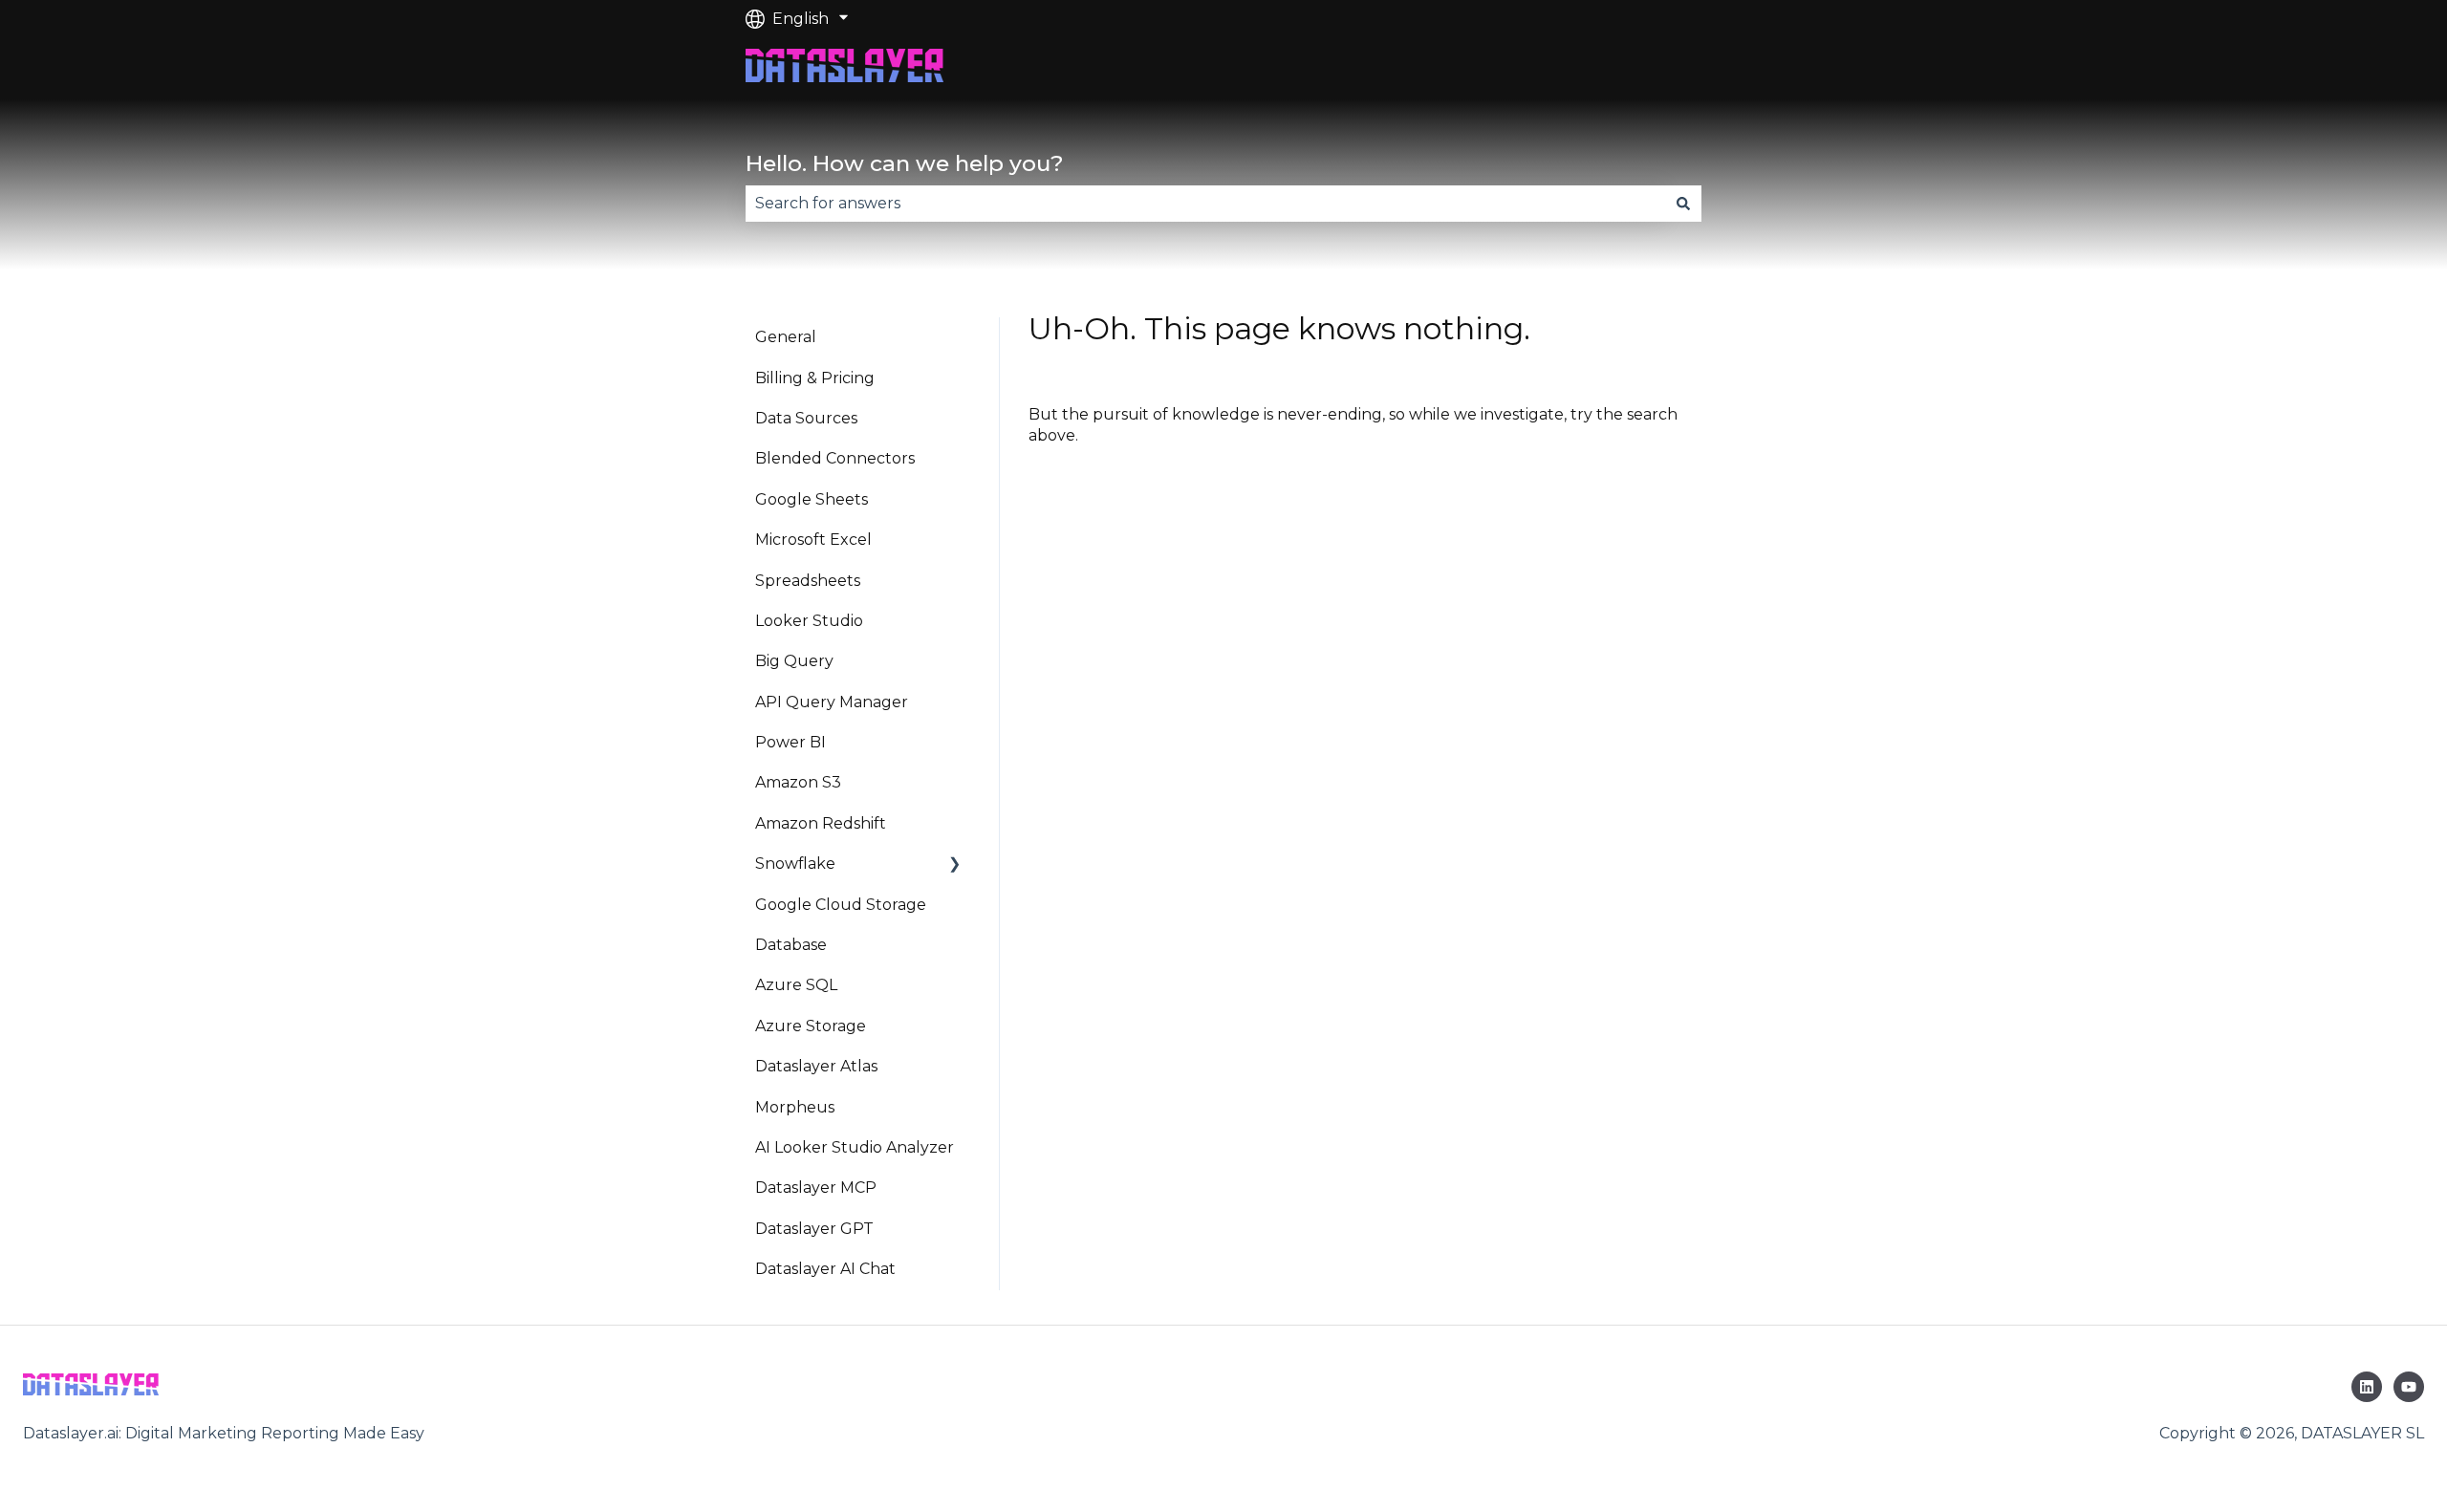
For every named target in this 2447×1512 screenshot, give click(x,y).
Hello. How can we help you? (905, 163)
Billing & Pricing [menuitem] (815, 378)
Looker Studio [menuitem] (809, 621)
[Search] (1683, 204)
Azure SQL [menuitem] (796, 985)
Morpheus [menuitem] (795, 1107)
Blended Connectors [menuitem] (835, 458)
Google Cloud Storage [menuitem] (841, 905)
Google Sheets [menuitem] (812, 499)
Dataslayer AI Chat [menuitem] (825, 1269)
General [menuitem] (786, 337)
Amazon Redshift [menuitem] (821, 823)
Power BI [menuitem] (790, 742)
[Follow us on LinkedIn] (2367, 1387)
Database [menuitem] (791, 945)
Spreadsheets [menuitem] (808, 581)
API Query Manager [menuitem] (832, 702)
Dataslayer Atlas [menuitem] (816, 1066)
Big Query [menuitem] (794, 661)
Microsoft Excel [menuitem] (813, 540)
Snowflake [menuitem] (795, 864)
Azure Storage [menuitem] (811, 1026)
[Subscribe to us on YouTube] (2409, 1387)
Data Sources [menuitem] (806, 418)
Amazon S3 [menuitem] (798, 782)
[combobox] (1205, 204)
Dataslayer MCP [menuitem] (816, 1188)
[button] (955, 865)
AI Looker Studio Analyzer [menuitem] (855, 1147)
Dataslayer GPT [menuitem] (814, 1229)
